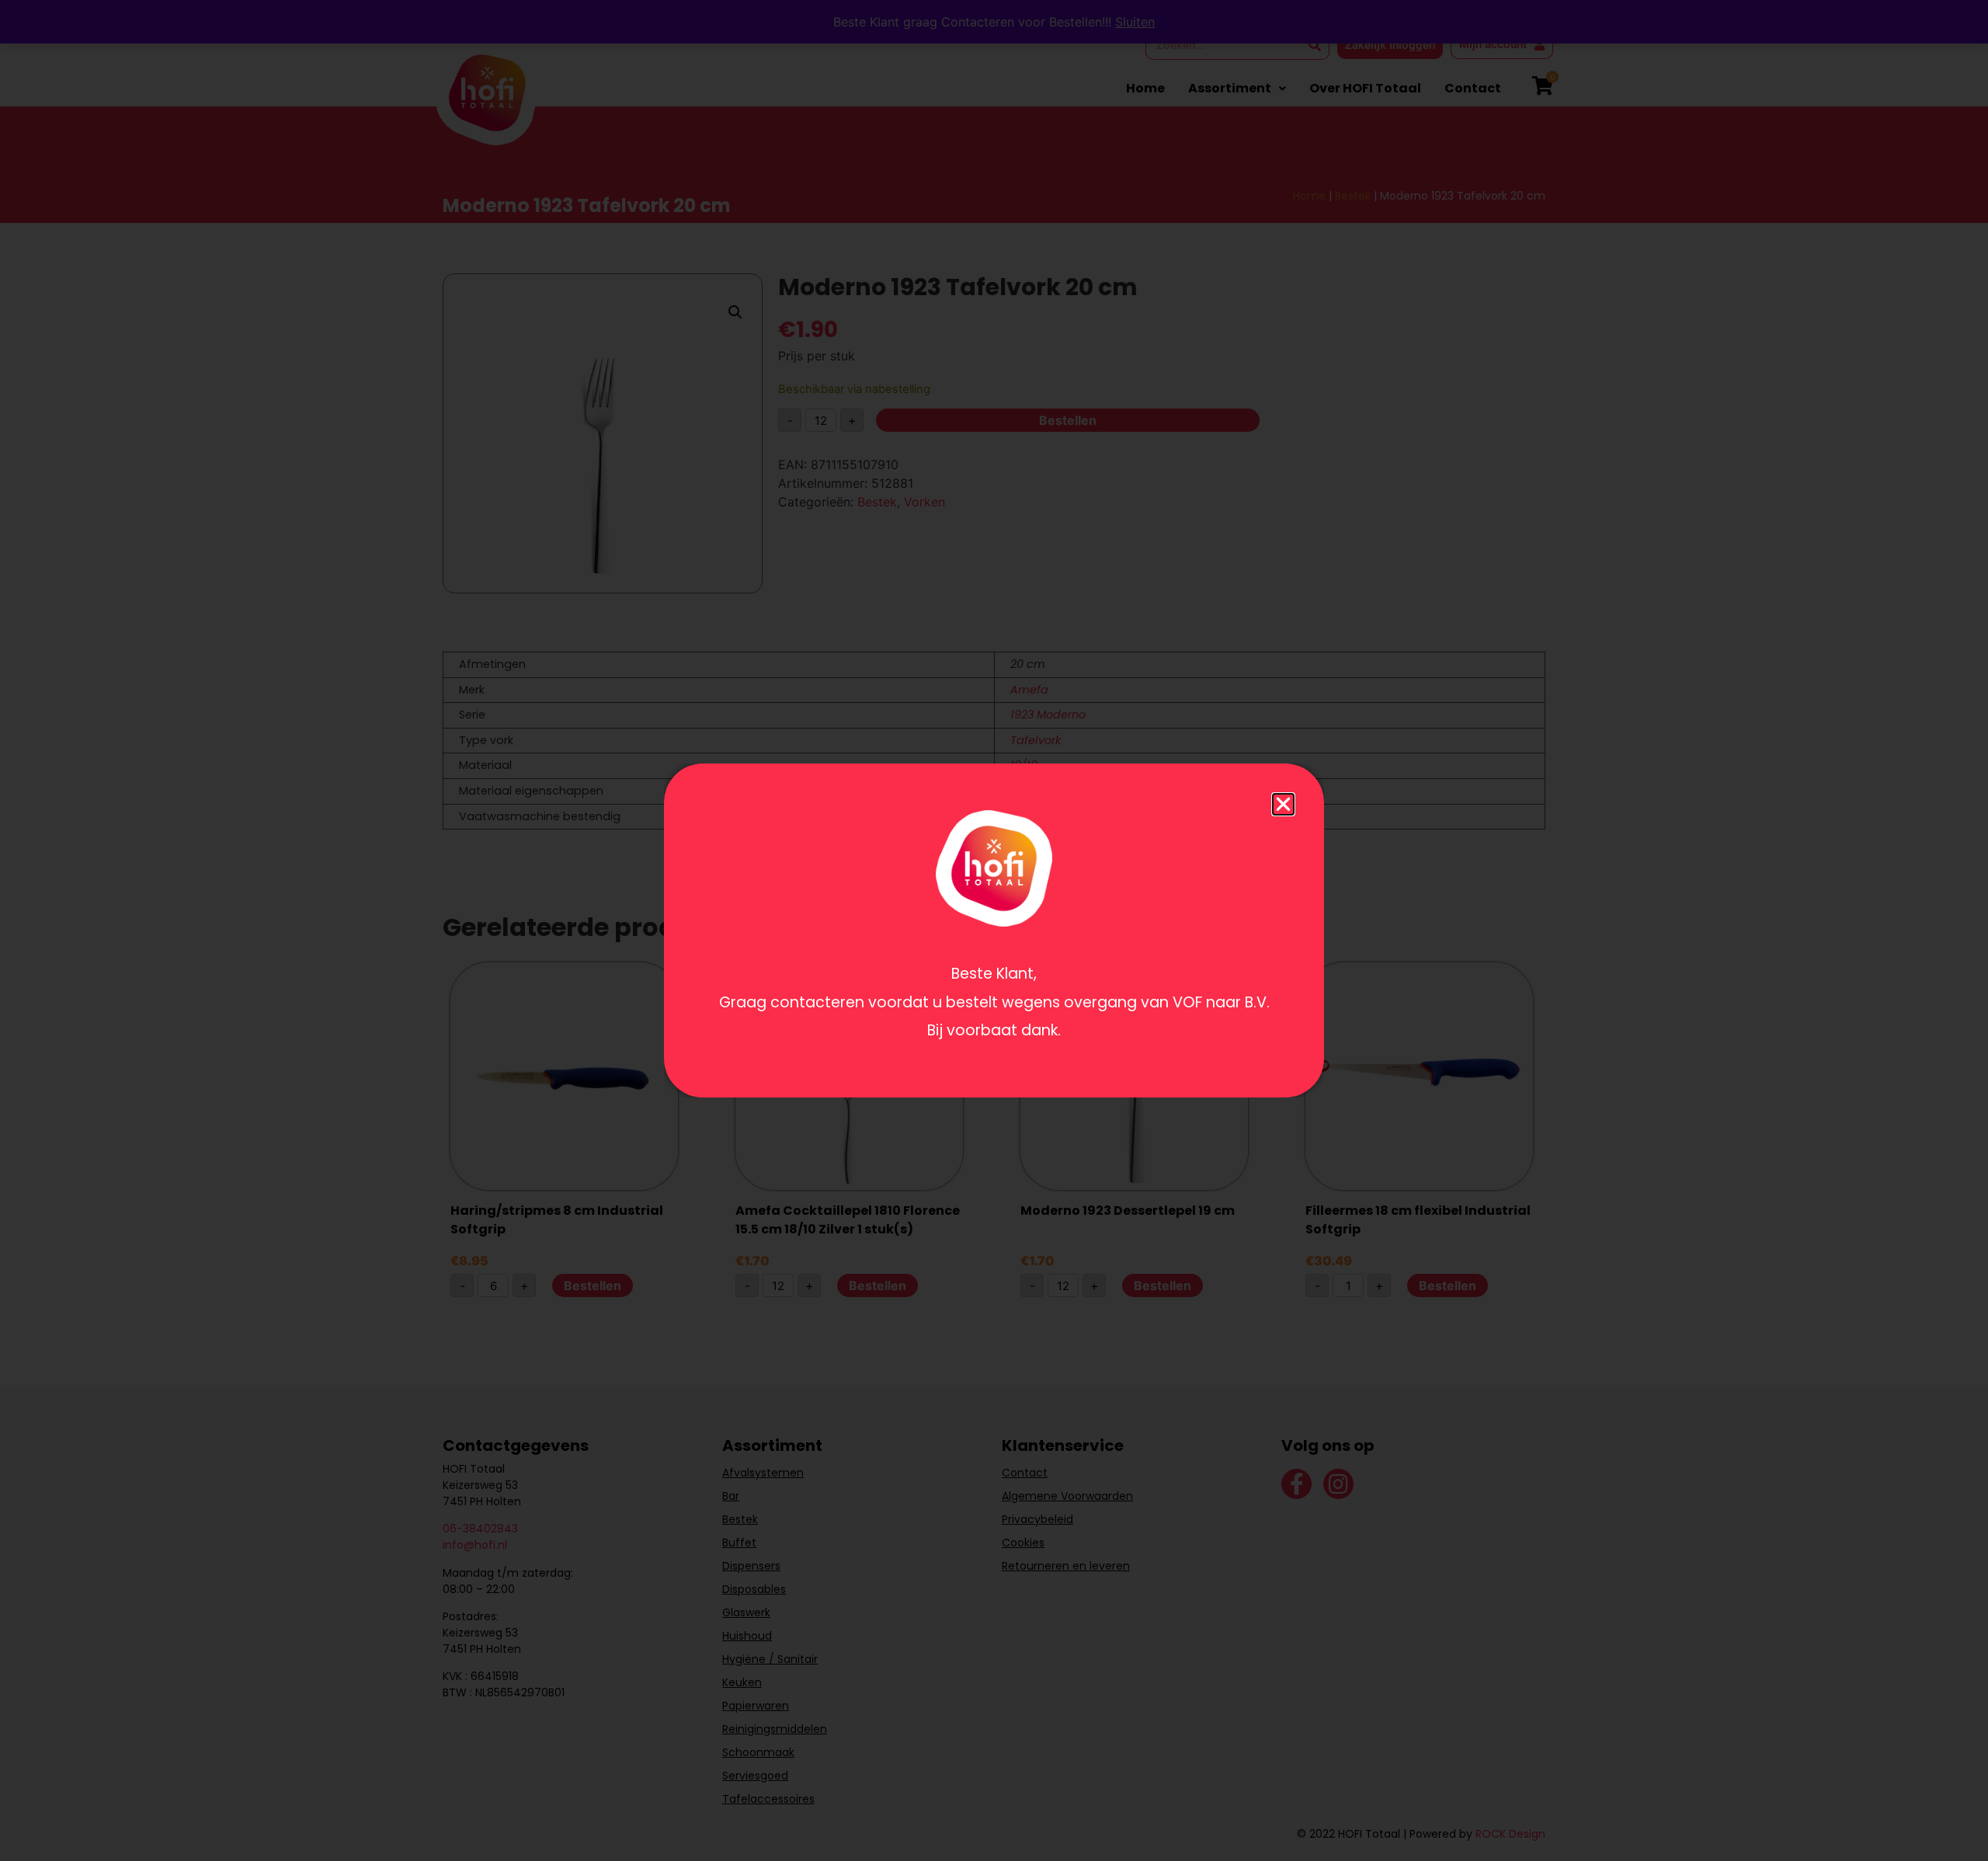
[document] (994, 930)
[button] (1283, 804)
